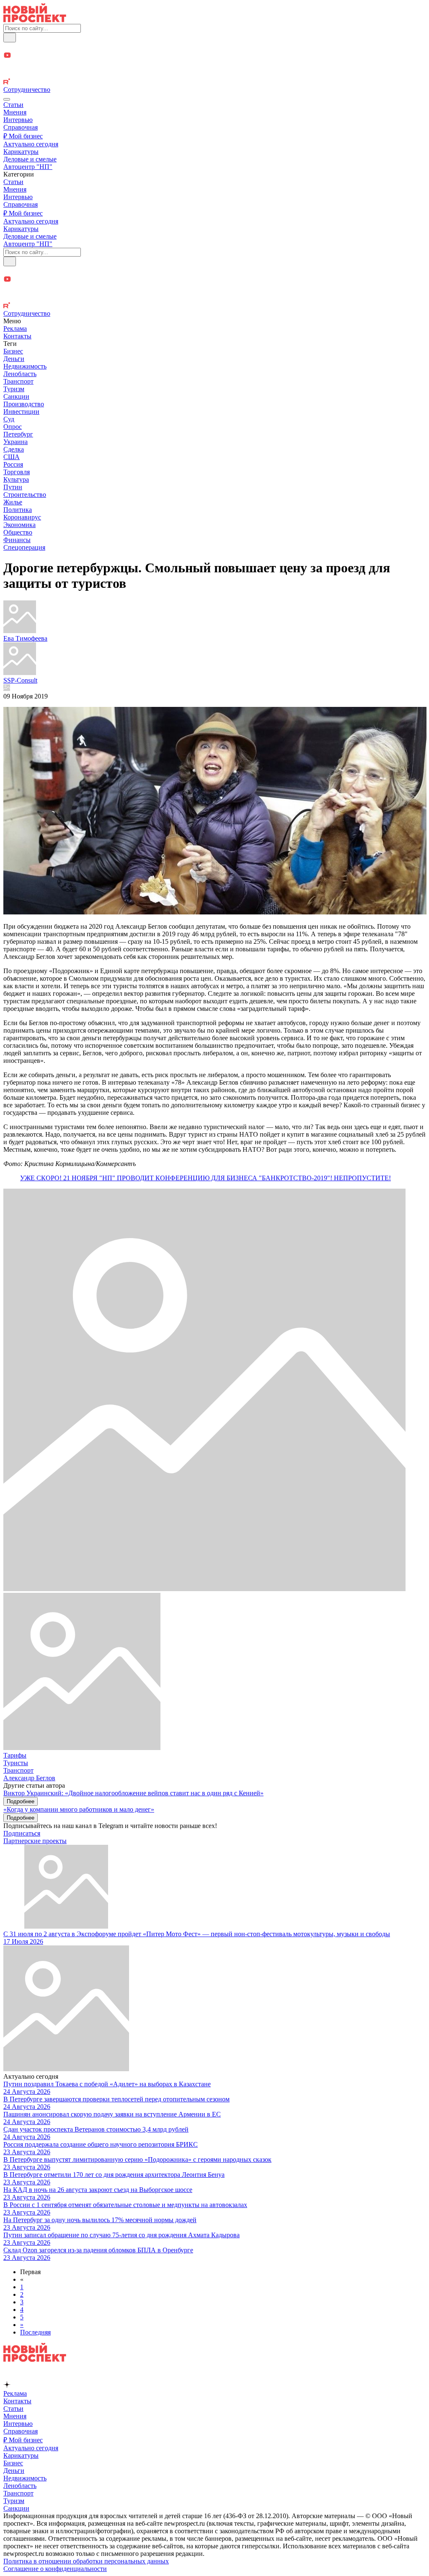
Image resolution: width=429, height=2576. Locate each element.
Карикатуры (21, 152)
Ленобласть (20, 374)
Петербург (18, 434)
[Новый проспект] (35, 20)
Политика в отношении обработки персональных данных (86, 2561)
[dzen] (214, 65)
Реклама (15, 328)
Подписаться (22, 1833)
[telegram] (214, 47)
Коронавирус (22, 517)
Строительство (25, 495)
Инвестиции (21, 412)
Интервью (18, 120)
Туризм (14, 389)
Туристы (16, 1763)
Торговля (17, 472)
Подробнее (21, 1801)
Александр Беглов (29, 1778)
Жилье (13, 502)
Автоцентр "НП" (28, 167)
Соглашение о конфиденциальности (55, 2569)
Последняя (35, 2332)
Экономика (19, 525)
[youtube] (214, 56)
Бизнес (13, 351)
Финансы (17, 540)
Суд (9, 419)
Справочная (21, 127)
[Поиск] (10, 38)
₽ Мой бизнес (23, 136)
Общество (18, 532)
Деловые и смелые (30, 159)
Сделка (14, 449)
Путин (13, 487)
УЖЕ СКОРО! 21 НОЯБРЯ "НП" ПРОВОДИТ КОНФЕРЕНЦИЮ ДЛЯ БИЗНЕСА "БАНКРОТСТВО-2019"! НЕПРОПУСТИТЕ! (205, 1178)
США (12, 457)
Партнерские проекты (35, 1841)
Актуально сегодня (31, 144)
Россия (13, 464)
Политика (18, 510)
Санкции (16, 396)
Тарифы (15, 1755)
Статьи (13, 105)
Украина (16, 442)
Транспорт (18, 381)
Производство (24, 404)
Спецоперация (24, 547)
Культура (16, 479)
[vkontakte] (214, 74)
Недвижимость (25, 366)
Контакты (17, 336)
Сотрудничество (27, 90)
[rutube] (214, 82)
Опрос (13, 427)
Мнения (15, 112)
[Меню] (7, 99)
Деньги (14, 359)
